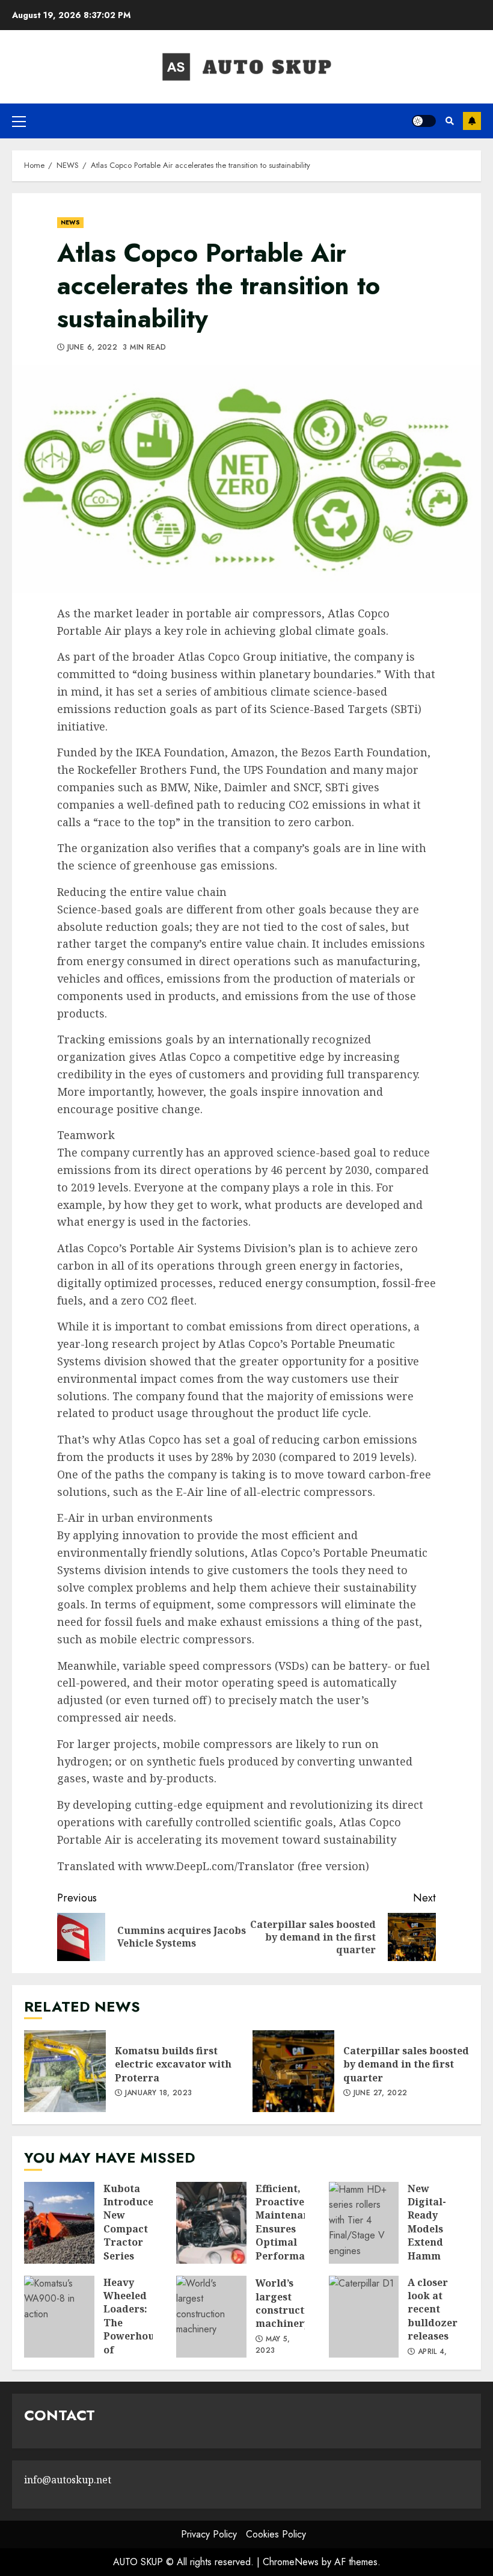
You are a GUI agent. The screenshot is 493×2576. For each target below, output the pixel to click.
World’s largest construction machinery (211, 2317)
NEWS (70, 222)
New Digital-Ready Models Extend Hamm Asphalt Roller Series (364, 2223)
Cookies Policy (276, 2534)
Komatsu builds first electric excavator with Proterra (65, 2071)
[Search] (449, 121)
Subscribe (472, 121)
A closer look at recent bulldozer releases (364, 2317)
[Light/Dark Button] (424, 121)
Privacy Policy (209, 2534)
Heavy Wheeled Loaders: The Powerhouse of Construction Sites (59, 2317)
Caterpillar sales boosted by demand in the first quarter (293, 2071)
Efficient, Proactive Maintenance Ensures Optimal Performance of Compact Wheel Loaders (211, 2223)
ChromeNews (291, 2562)
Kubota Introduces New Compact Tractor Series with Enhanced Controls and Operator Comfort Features (59, 2223)
